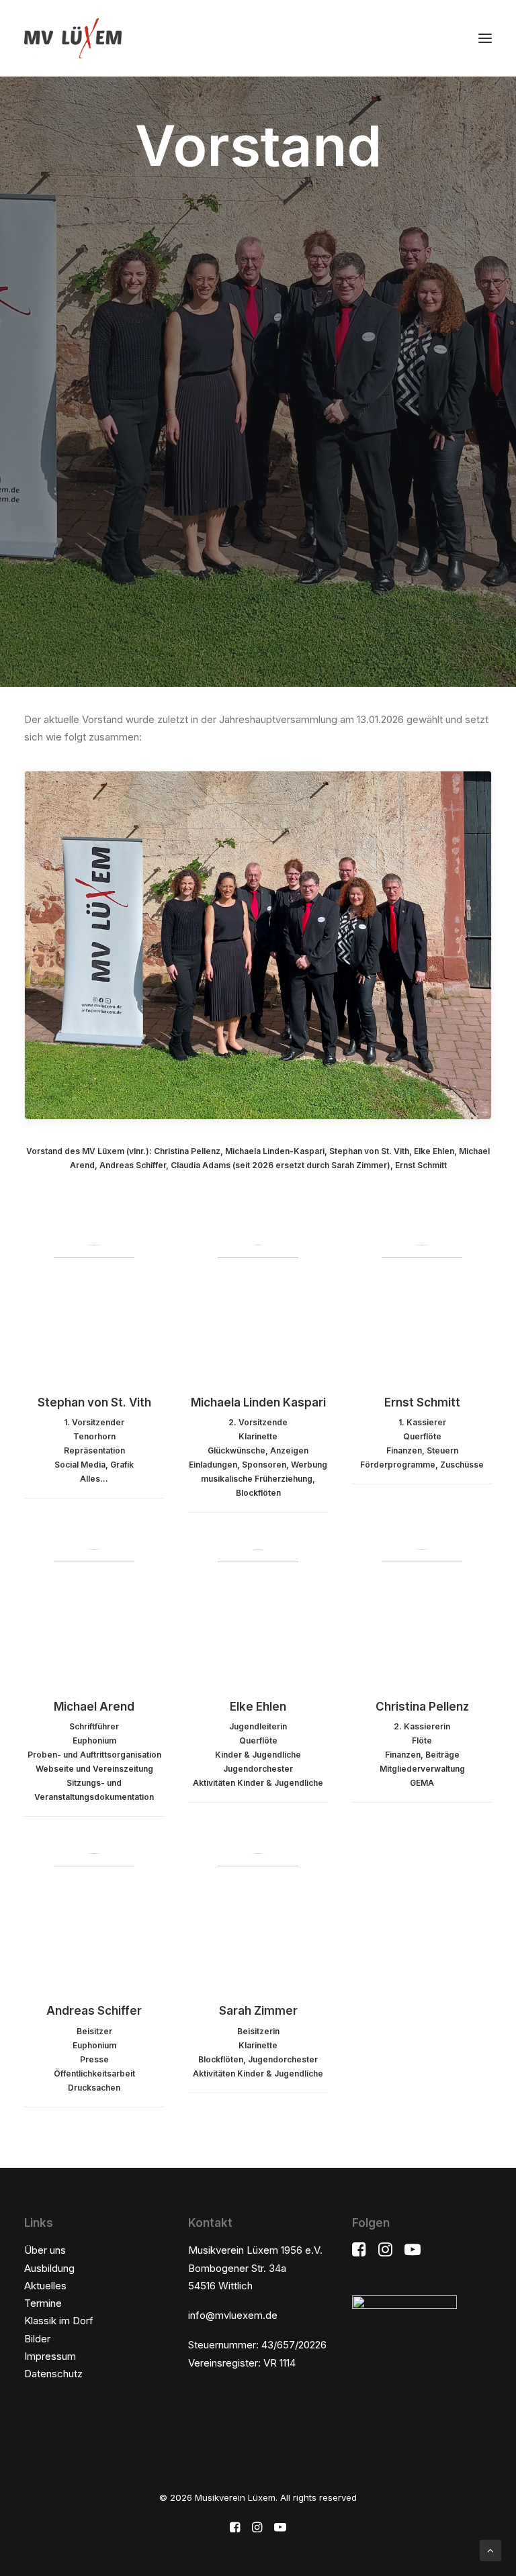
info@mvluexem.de (233, 2315)
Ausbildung (49, 2268)
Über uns (45, 2250)
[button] (485, 38)
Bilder (37, 2339)
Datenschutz (53, 2374)
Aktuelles (45, 2286)
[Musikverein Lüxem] (73, 38)
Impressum (50, 2356)
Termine (43, 2303)
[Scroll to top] (490, 2549)
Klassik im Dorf (59, 2321)
